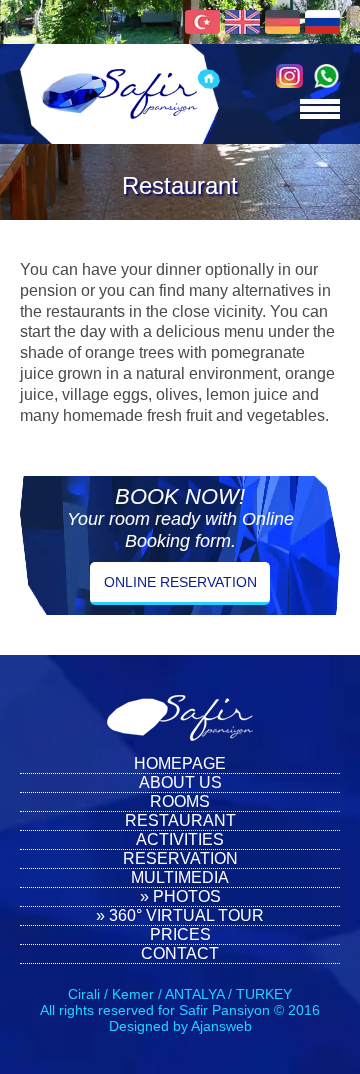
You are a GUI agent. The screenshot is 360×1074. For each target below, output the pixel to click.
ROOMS (180, 801)
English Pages (242, 22)
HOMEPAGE (180, 763)
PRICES (180, 934)
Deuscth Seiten (282, 22)
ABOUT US (180, 782)
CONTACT (180, 953)
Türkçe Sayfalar (202, 22)
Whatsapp (326, 76)
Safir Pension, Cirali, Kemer (120, 94)
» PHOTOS (180, 896)
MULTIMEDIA (180, 877)
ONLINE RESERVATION (180, 582)
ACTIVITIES (180, 839)
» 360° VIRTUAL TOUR (180, 915)
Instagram (289, 76)
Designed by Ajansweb (180, 1026)
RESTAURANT (180, 820)
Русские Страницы (322, 22)
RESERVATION (180, 858)
